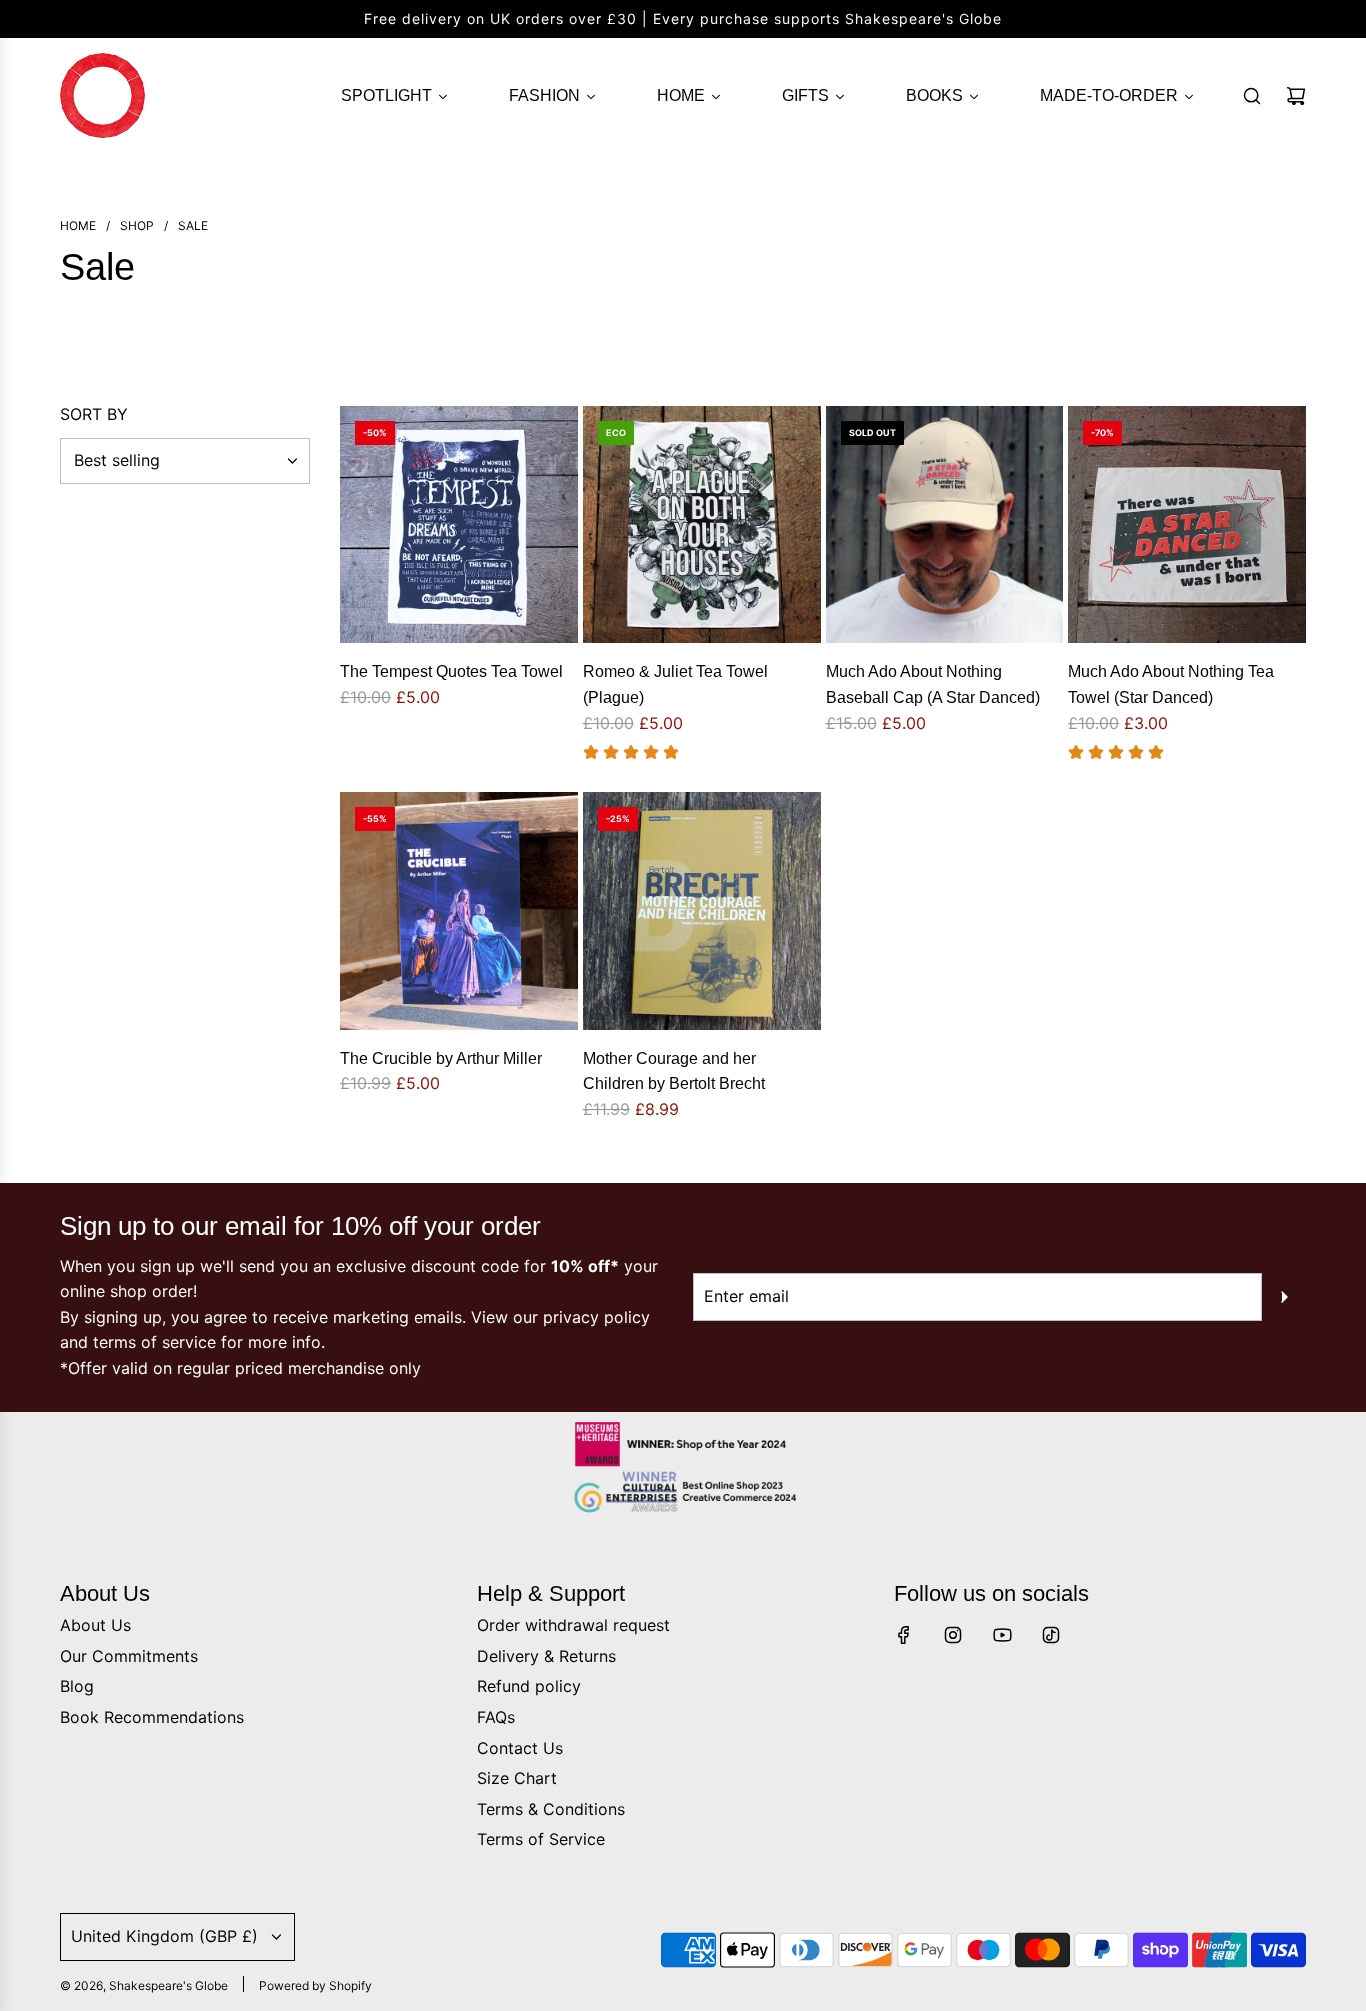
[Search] (1252, 96)
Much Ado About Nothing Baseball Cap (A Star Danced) (933, 684)
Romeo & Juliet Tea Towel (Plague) (675, 684)
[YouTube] (1002, 1635)
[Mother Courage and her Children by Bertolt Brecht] (702, 911)
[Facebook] (904, 1635)
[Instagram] (953, 1635)
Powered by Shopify (315, 1985)
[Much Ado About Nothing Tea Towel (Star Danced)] (1187, 525)
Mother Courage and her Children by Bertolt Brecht (674, 1071)
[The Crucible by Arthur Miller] (459, 911)
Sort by (94, 414)
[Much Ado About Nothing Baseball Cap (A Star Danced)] (945, 525)
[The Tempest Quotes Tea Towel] (459, 525)
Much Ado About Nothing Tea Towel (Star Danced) (1171, 684)
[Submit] (1284, 1297)
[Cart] (1296, 96)
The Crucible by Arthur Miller (441, 1058)
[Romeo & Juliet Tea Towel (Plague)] (702, 525)
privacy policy (596, 1317)
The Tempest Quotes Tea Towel (451, 671)
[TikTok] (1051, 1635)
